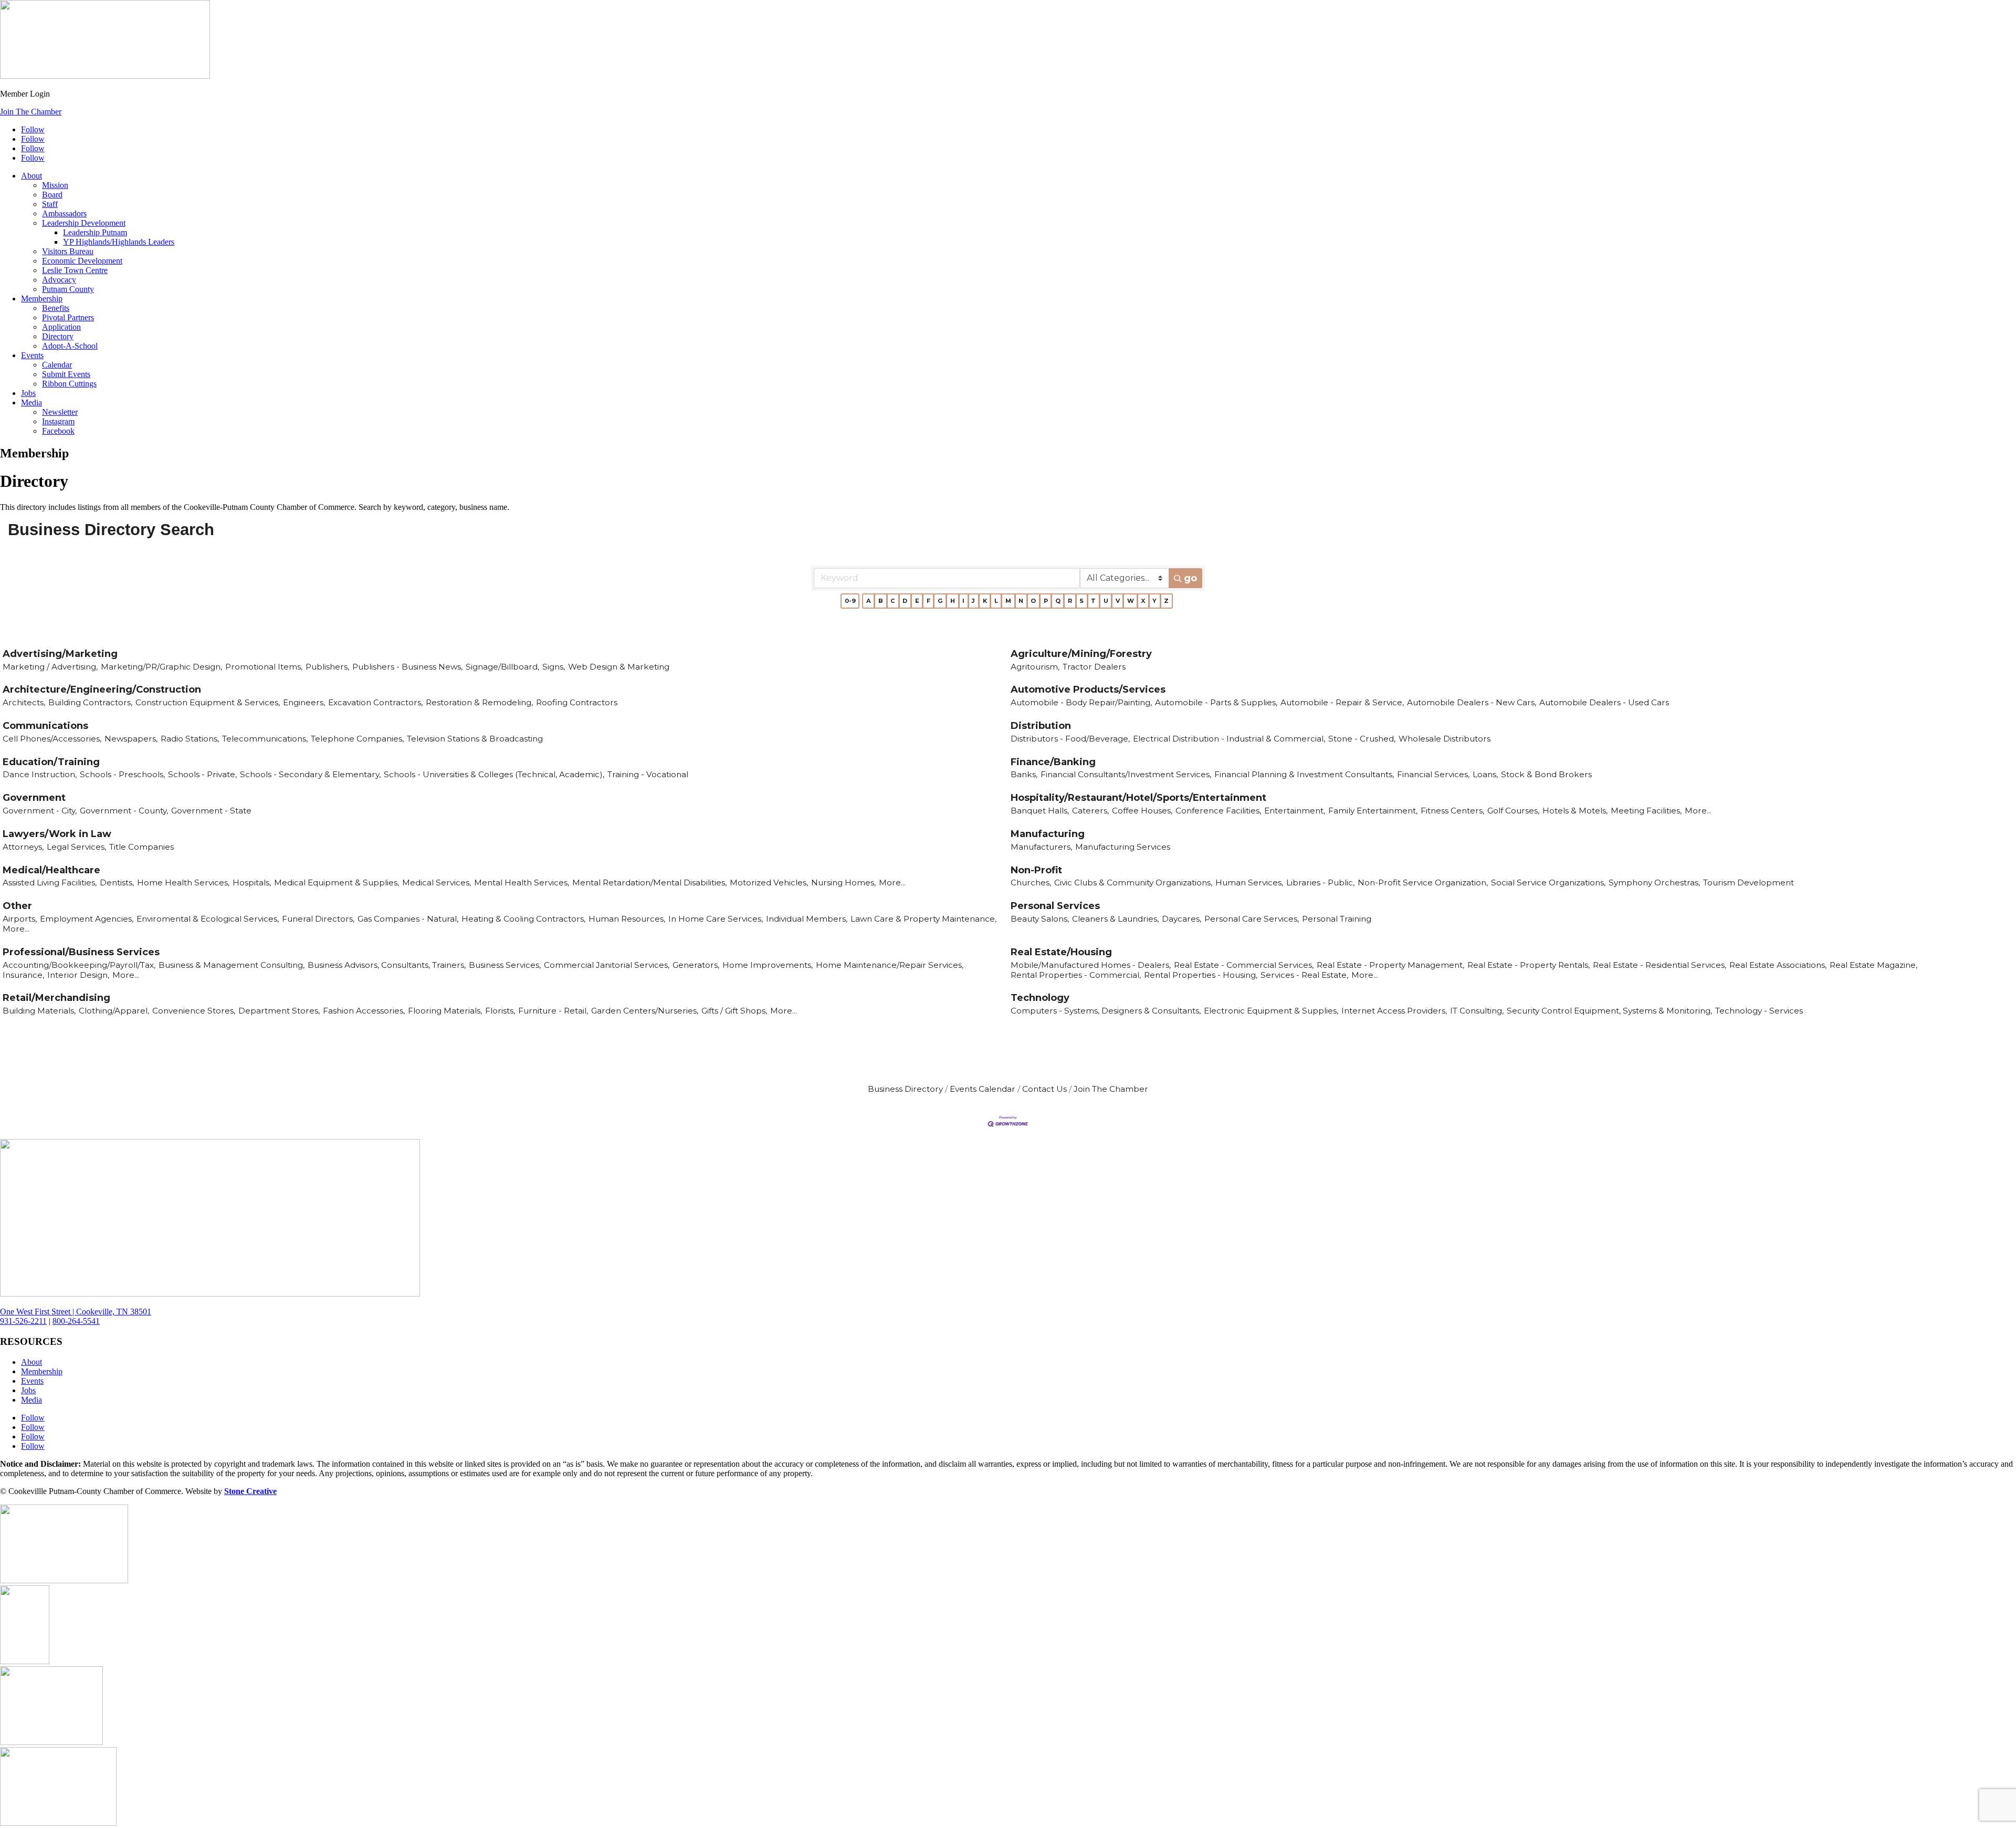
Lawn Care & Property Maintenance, (923, 919)
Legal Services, (76, 847)
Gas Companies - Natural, (408, 919)
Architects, (24, 702)
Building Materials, (39, 1011)
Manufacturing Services (1123, 847)
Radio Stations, (190, 739)
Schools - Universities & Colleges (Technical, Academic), (494, 774)
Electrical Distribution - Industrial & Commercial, (1229, 739)
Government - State (211, 811)
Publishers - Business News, (407, 667)
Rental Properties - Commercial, (1076, 975)
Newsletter (60, 412)
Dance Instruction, (40, 774)
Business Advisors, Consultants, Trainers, (387, 965)
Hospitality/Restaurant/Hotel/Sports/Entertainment (1138, 798)
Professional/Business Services (81, 952)
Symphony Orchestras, (1654, 882)
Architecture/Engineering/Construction (102, 690)
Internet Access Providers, (1394, 1011)
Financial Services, (1433, 774)
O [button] (1033, 601)
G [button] (940, 601)
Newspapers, (131, 739)
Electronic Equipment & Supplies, (1271, 1011)
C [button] (893, 601)
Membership (42, 299)
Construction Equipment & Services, (208, 702)
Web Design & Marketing (619, 667)
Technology (1040, 998)
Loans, (1485, 774)
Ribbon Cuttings (69, 384)
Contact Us (1044, 1089)
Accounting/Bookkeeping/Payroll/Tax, (79, 965)
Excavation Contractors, (375, 702)
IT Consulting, (1477, 1011)
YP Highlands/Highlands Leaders (119, 242)
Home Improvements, (768, 965)
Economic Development (82, 261)
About (31, 176)
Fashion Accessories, (364, 1011)
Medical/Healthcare (51, 870)
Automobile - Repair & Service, (1342, 702)
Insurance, (23, 975)
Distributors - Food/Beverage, (1070, 739)
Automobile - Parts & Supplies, (1216, 702)
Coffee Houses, (1142, 811)
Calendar (57, 365)
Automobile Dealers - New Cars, (1472, 702)
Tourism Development (1749, 882)
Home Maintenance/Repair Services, (890, 965)
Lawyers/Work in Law (57, 834)
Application (61, 327)
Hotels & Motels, (1575, 811)
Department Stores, (279, 1011)
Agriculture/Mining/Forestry (1081, 654)
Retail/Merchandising (56, 998)
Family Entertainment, (1373, 811)
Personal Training (1337, 919)
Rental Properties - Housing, (1201, 975)
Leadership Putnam (95, 232)
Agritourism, (1035, 667)
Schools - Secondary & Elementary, (310, 774)
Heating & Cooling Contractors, (523, 919)
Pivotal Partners (68, 317)
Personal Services (1055, 906)
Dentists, (117, 882)
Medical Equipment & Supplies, (337, 882)
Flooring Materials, (445, 1011)
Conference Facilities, (1218, 811)
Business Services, (505, 965)
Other (17, 906)
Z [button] (1166, 601)
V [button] (1118, 601)
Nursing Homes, (843, 882)
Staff (50, 204)
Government (34, 798)
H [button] (953, 601)
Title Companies (141, 847)
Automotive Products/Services (1088, 690)
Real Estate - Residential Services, (1660, 965)
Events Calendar (983, 1089)
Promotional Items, (264, 667)
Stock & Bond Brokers (1546, 774)
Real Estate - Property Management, (1390, 965)
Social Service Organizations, (1548, 882)
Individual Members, (807, 919)
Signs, (554, 667)
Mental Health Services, (522, 882)
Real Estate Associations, (1778, 965)
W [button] (1131, 601)
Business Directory (905, 1089)
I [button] (963, 601)
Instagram (58, 421)
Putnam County (68, 289)
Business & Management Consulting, (232, 965)
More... (1698, 811)
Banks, (1024, 774)
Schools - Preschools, (122, 774)
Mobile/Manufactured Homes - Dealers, (1091, 965)
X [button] (1143, 601)
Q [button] (1058, 601)
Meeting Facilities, (1646, 811)
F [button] (928, 601)
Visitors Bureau (68, 251)
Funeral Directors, (318, 919)
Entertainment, (1295, 811)
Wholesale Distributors (1445, 739)
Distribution (1041, 726)
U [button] (1106, 601)
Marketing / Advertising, (50, 667)
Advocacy (59, 280)
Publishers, (327, 667)
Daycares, (1182, 919)
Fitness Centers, (1452, 811)
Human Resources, (627, 919)
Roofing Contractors (577, 702)
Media (31, 403)
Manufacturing (1048, 834)
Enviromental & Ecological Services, (208, 919)
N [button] (1021, 601)
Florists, (500, 1011)
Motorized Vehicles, (769, 882)
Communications (45, 726)
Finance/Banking (1053, 762)
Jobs (28, 393)
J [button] (973, 601)
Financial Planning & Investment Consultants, (1304, 774)
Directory (58, 336)
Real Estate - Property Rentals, (1529, 965)
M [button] (1008, 601)
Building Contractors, (90, 702)
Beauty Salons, (1040, 919)
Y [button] (1154, 601)
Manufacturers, (1041, 847)
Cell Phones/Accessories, (52, 739)
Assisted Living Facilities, (50, 882)
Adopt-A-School (70, 346)
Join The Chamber (31, 112)
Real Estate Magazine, (1873, 965)
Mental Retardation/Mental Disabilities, (649, 882)
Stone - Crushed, (1362, 739)
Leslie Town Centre (75, 270)
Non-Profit (1036, 870)
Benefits (56, 308)
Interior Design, (78, 975)
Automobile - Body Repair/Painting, (1081, 702)
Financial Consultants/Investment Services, (1126, 774)
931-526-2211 (23, 1321)
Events (32, 355)
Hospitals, (252, 882)
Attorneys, (23, 847)
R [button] (1070, 601)
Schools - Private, (202, 774)
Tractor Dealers (1094, 667)
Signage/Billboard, (502, 667)
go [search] (1190, 578)
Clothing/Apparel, (114, 1011)
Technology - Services (1759, 1011)
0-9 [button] (850, 601)
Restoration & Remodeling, (479, 702)
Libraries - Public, (1320, 882)
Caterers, (1090, 811)
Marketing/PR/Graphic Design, (161, 667)
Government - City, (40, 811)
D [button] (905, 601)
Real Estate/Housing (1061, 952)
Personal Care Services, (1252, 919)
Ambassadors (64, 213)
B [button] (881, 601)
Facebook (58, 431)
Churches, (1031, 882)
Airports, (20, 919)
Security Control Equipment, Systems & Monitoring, (1609, 1011)
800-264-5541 (76, 1321)
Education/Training (51, 762)
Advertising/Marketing (60, 654)
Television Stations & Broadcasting (475, 739)
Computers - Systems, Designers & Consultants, (1106, 1011)
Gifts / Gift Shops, (734, 1011)
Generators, (696, 965)
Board (52, 195)
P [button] (1046, 601)
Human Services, (1249, 882)
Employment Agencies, (87, 919)
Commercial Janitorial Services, (607, 965)
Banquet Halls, (1040, 811)
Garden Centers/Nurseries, (645, 1011)
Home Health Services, (183, 882)
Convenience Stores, (194, 1011)
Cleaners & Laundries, (1115, 919)
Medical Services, (437, 882)
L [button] (996, 601)
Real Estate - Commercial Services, (1244, 965)
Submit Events (66, 374)
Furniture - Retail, (553, 1011)
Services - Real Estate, (1304, 975)
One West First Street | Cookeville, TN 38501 (76, 1312)
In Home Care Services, (716, 919)
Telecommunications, (265, 739)
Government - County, (124, 811)
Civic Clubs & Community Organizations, (1133, 882)
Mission (55, 185)
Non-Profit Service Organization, (1423, 882)
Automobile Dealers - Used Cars (1604, 702)
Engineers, (304, 702)
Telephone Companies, (357, 739)
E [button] (917, 601)
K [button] (985, 601)
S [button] (1081, 601)
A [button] (869, 601)
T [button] (1093, 601)
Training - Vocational (648, 774)
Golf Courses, (1513, 811)
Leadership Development (84, 223)
